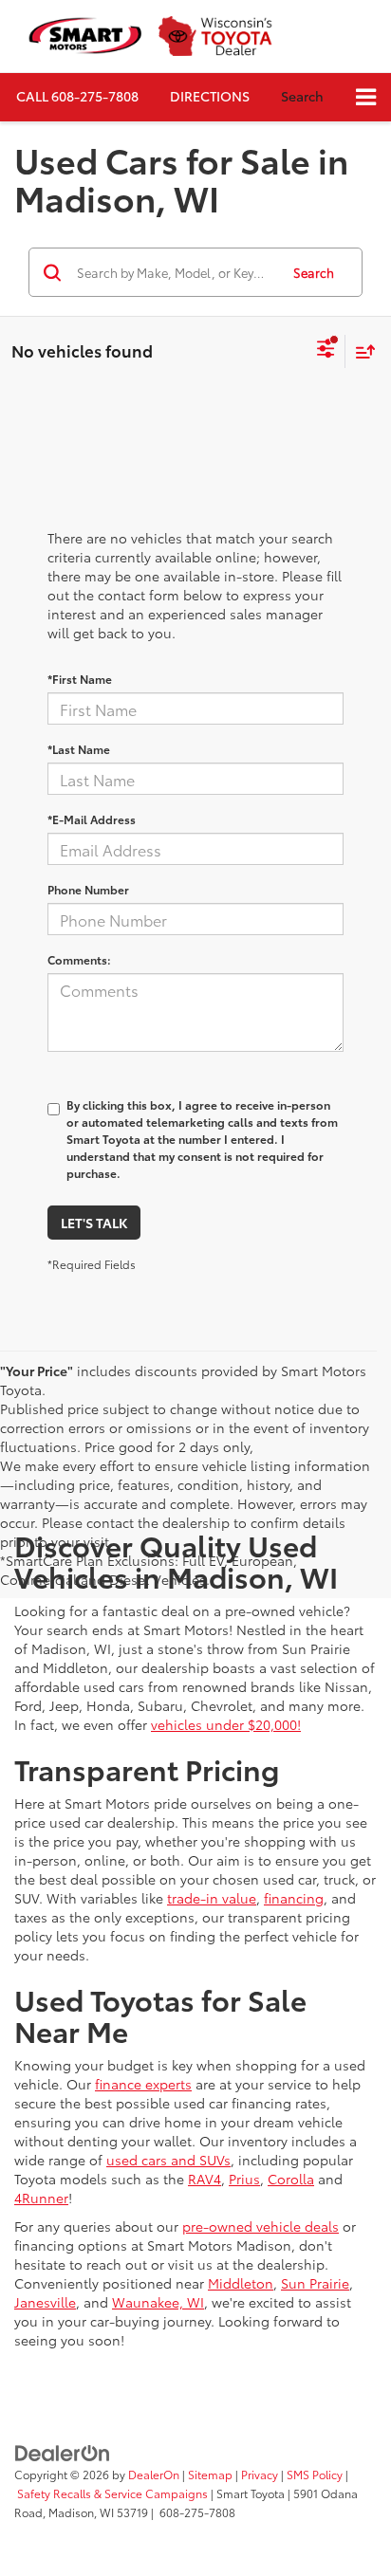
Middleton (241, 2283)
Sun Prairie (315, 2283)
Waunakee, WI (158, 2302)
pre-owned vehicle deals (261, 2226)
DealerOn (154, 2474)
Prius (244, 2179)
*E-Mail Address (92, 819)
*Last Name (79, 749)
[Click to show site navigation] (366, 97)
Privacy (260, 2474)
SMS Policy (315, 2474)
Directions (210, 96)
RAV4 (205, 2179)
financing (294, 1898)
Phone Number (88, 889)
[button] (77, 96)
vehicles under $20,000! (226, 1724)
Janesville (45, 2302)
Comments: (79, 959)
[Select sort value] (361, 351)
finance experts (143, 2084)
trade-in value (212, 1898)
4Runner (41, 2198)
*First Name (80, 679)
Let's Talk (94, 1223)
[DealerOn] (63, 2452)
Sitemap (210, 2474)
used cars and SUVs (168, 2160)
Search (314, 272)
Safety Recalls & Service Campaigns (112, 2493)
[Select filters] (326, 351)
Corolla (291, 2179)
